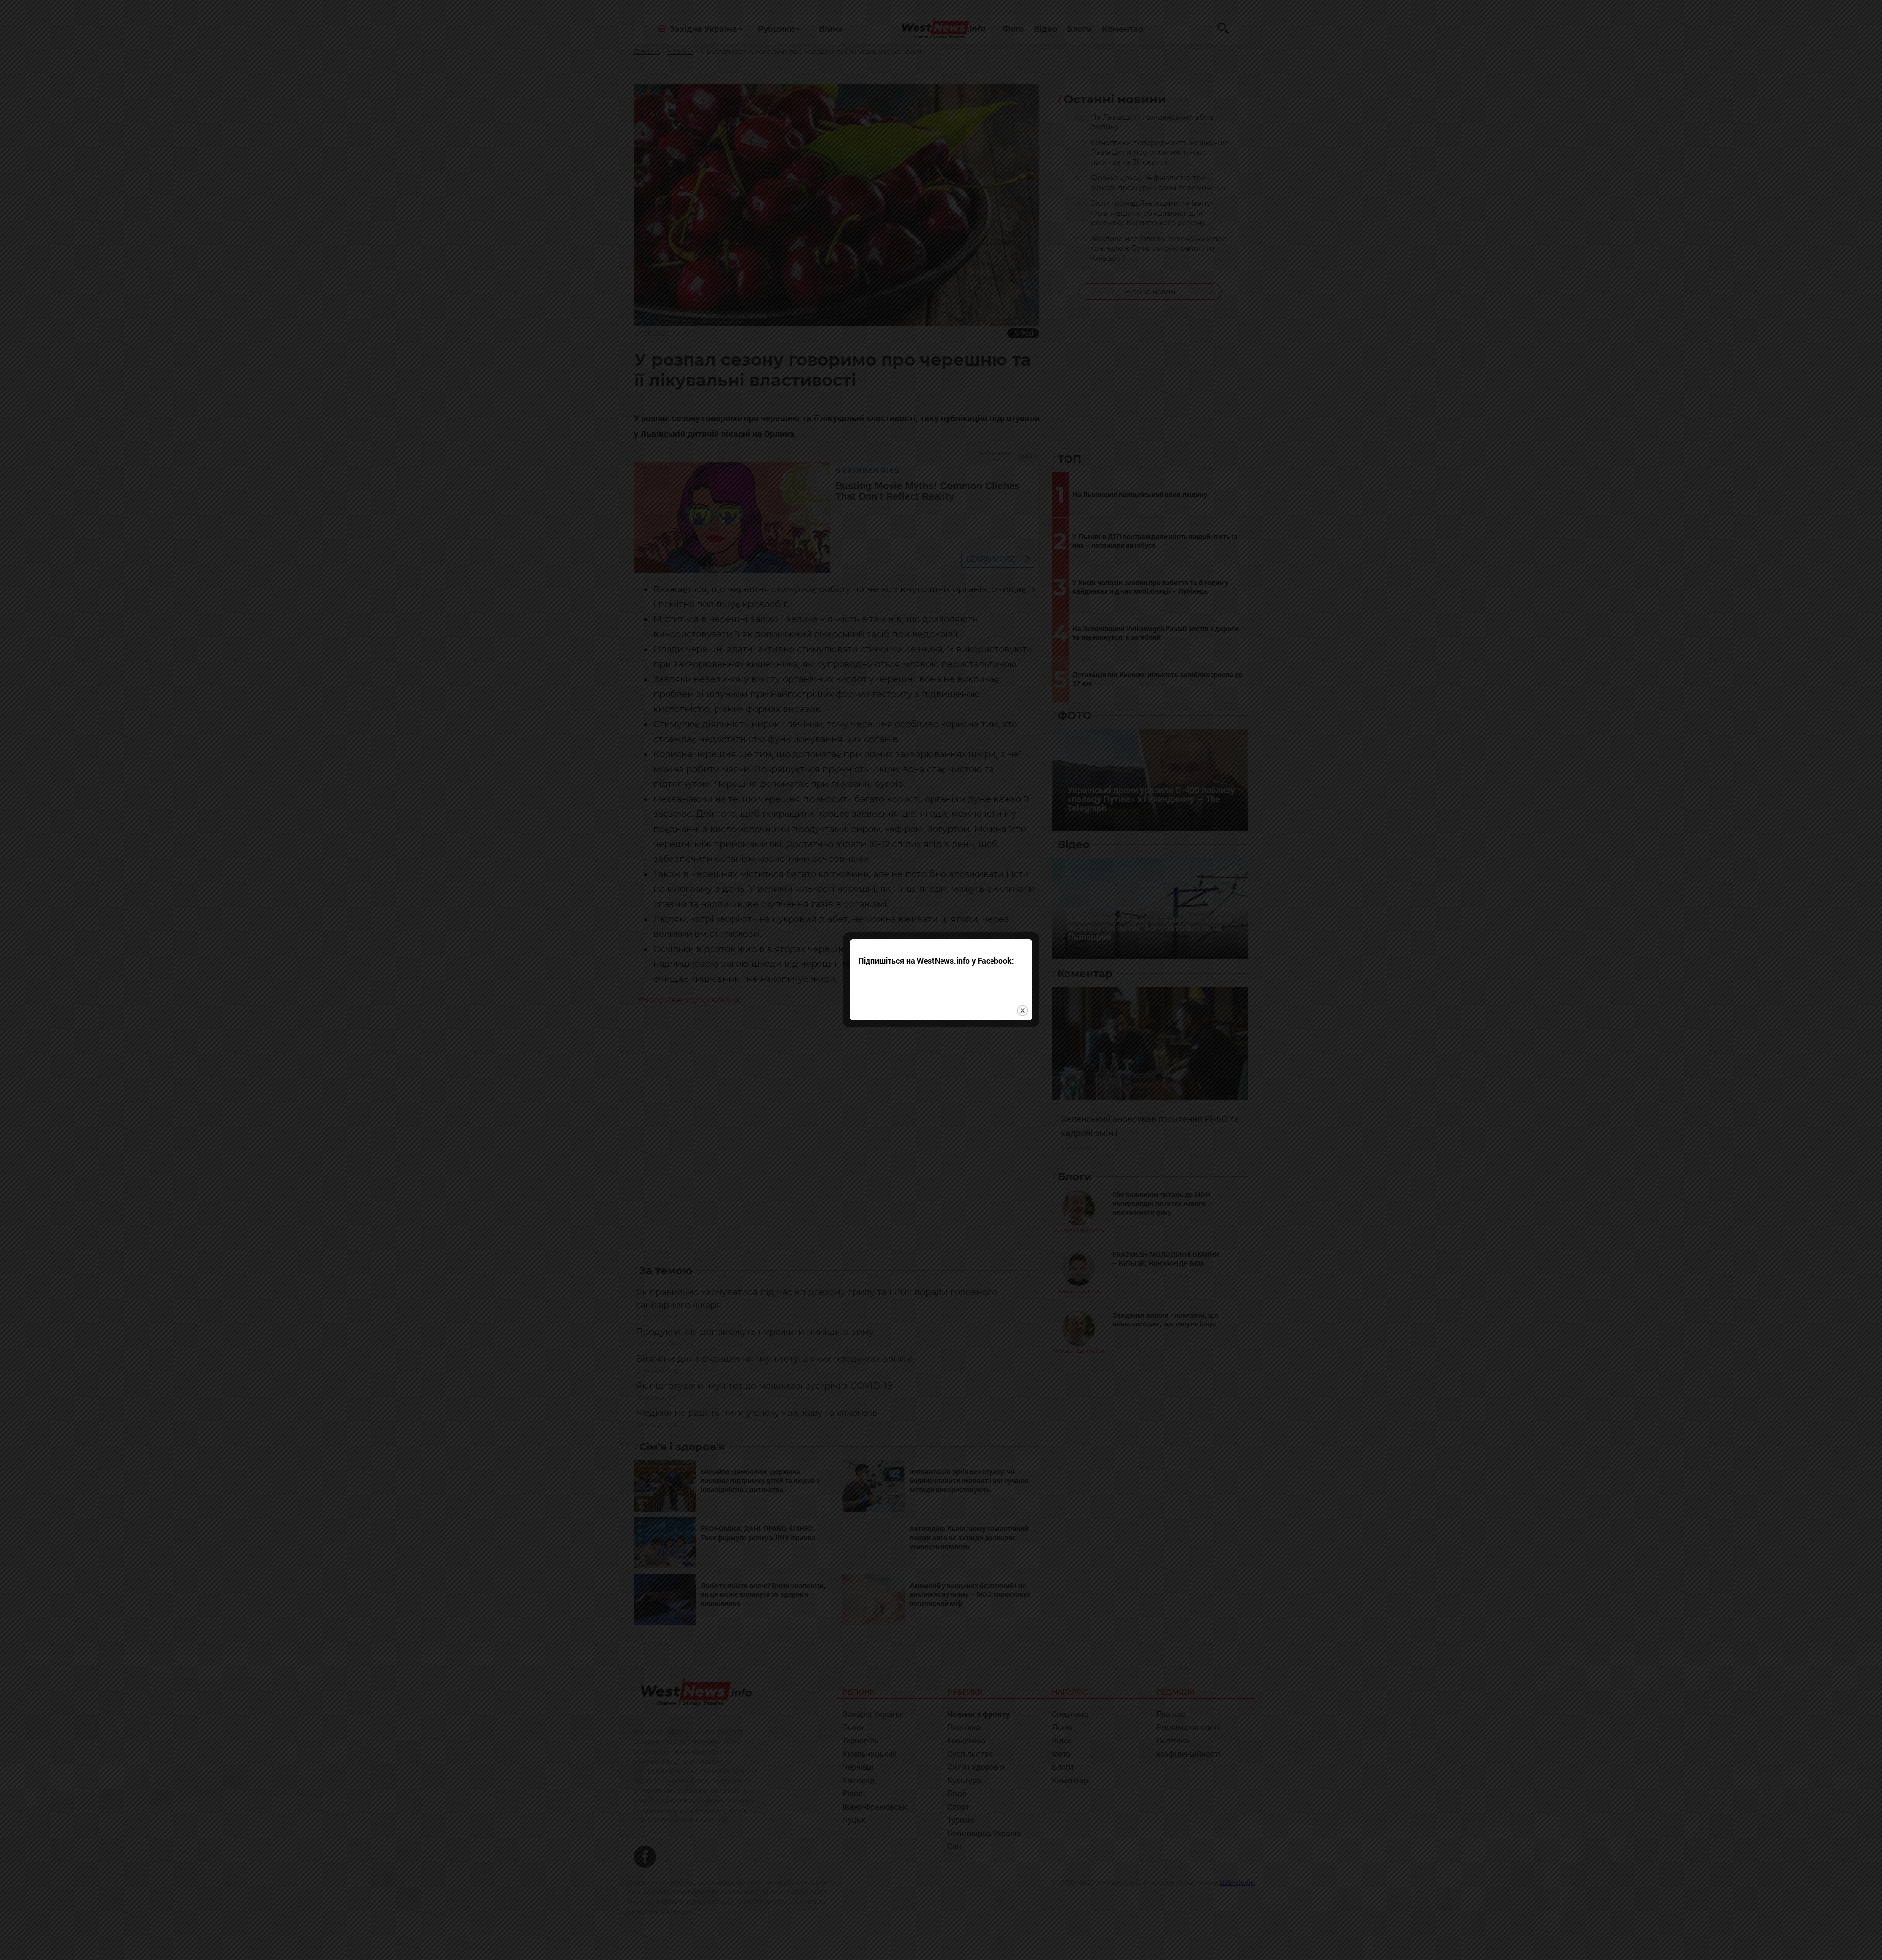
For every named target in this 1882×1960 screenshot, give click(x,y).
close (1023, 1011)
